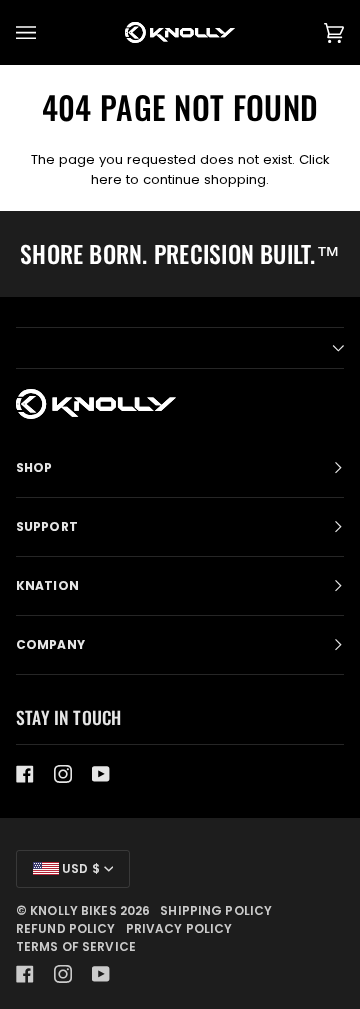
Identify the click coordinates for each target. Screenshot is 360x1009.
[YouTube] (101, 774)
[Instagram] (63, 774)
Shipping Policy (216, 910)
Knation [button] (47, 585)
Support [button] (47, 526)
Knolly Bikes (73, 910)
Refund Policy (66, 928)
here (106, 179)
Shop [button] (34, 467)
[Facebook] (25, 774)
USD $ (79, 868)
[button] (180, 348)
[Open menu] (46, 32)
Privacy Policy (179, 928)
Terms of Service (76, 946)
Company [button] (50, 644)
